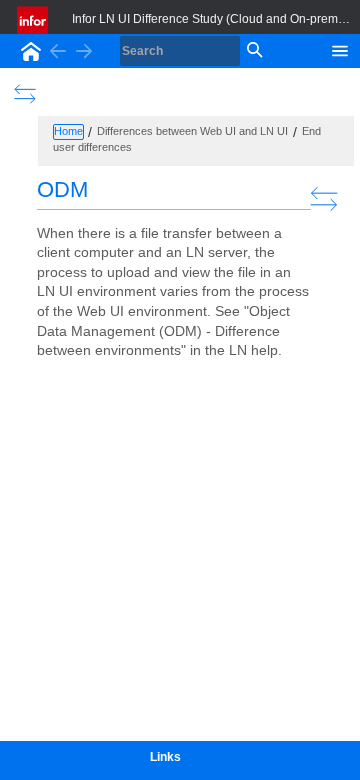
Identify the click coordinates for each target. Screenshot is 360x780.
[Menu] (340, 49)
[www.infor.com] (34, 20)
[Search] (253, 51)
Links (165, 757)
